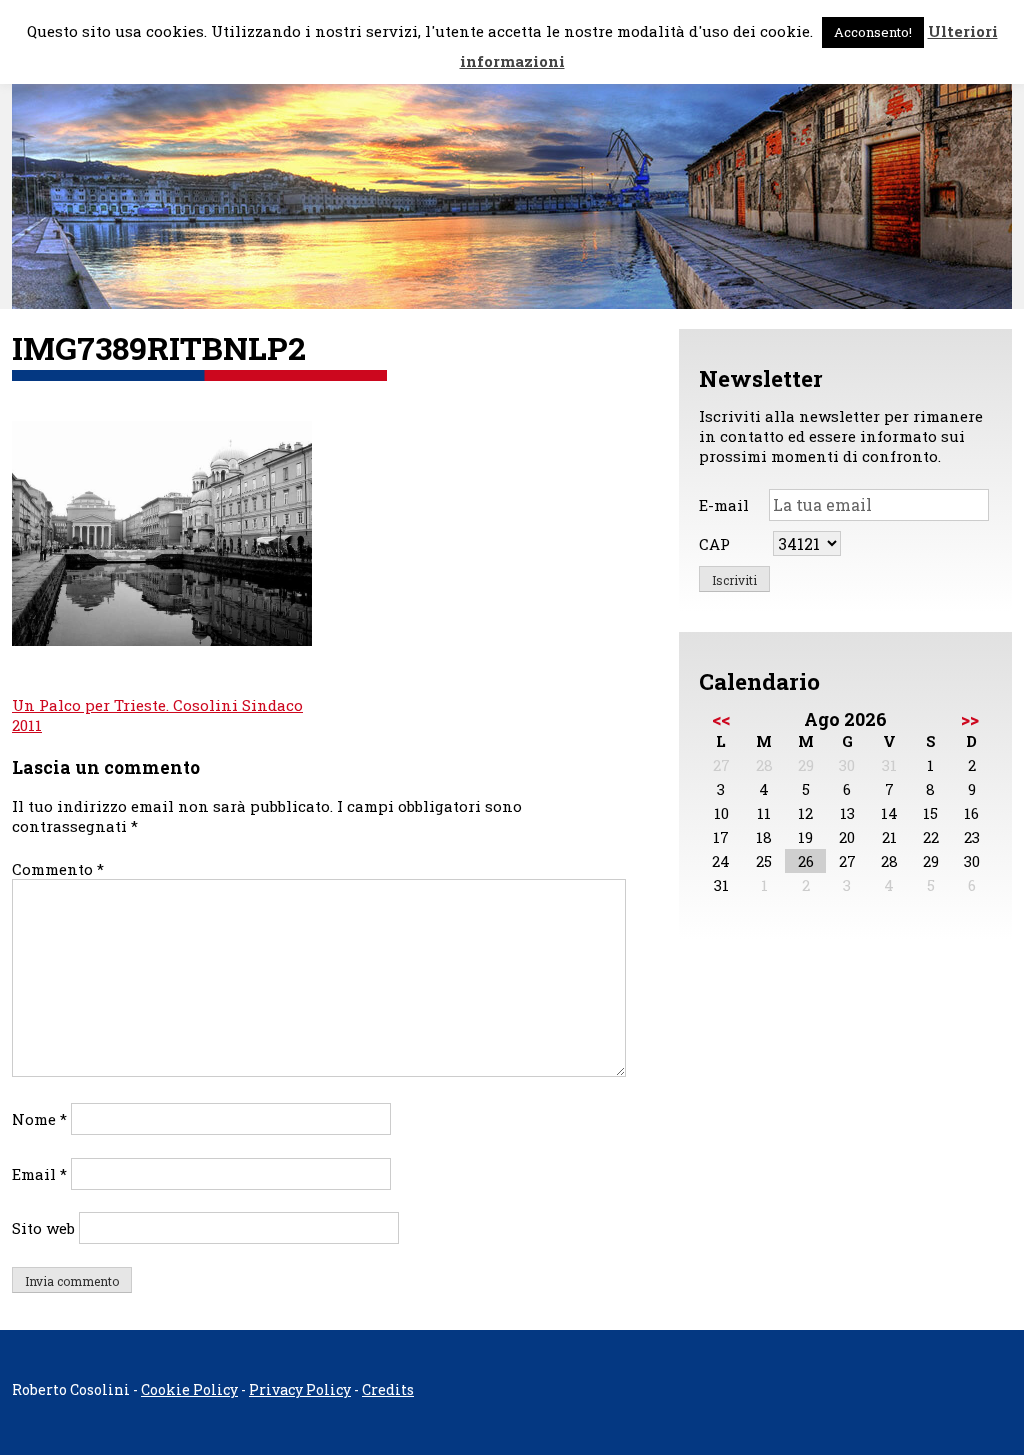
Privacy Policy (300, 1389)
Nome (39, 1119)
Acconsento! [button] (873, 32)
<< (721, 719)
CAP (714, 544)
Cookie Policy (189, 1389)
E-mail (724, 505)
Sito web (43, 1228)
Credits (388, 1389)
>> (970, 719)
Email (39, 1174)
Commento (58, 869)
